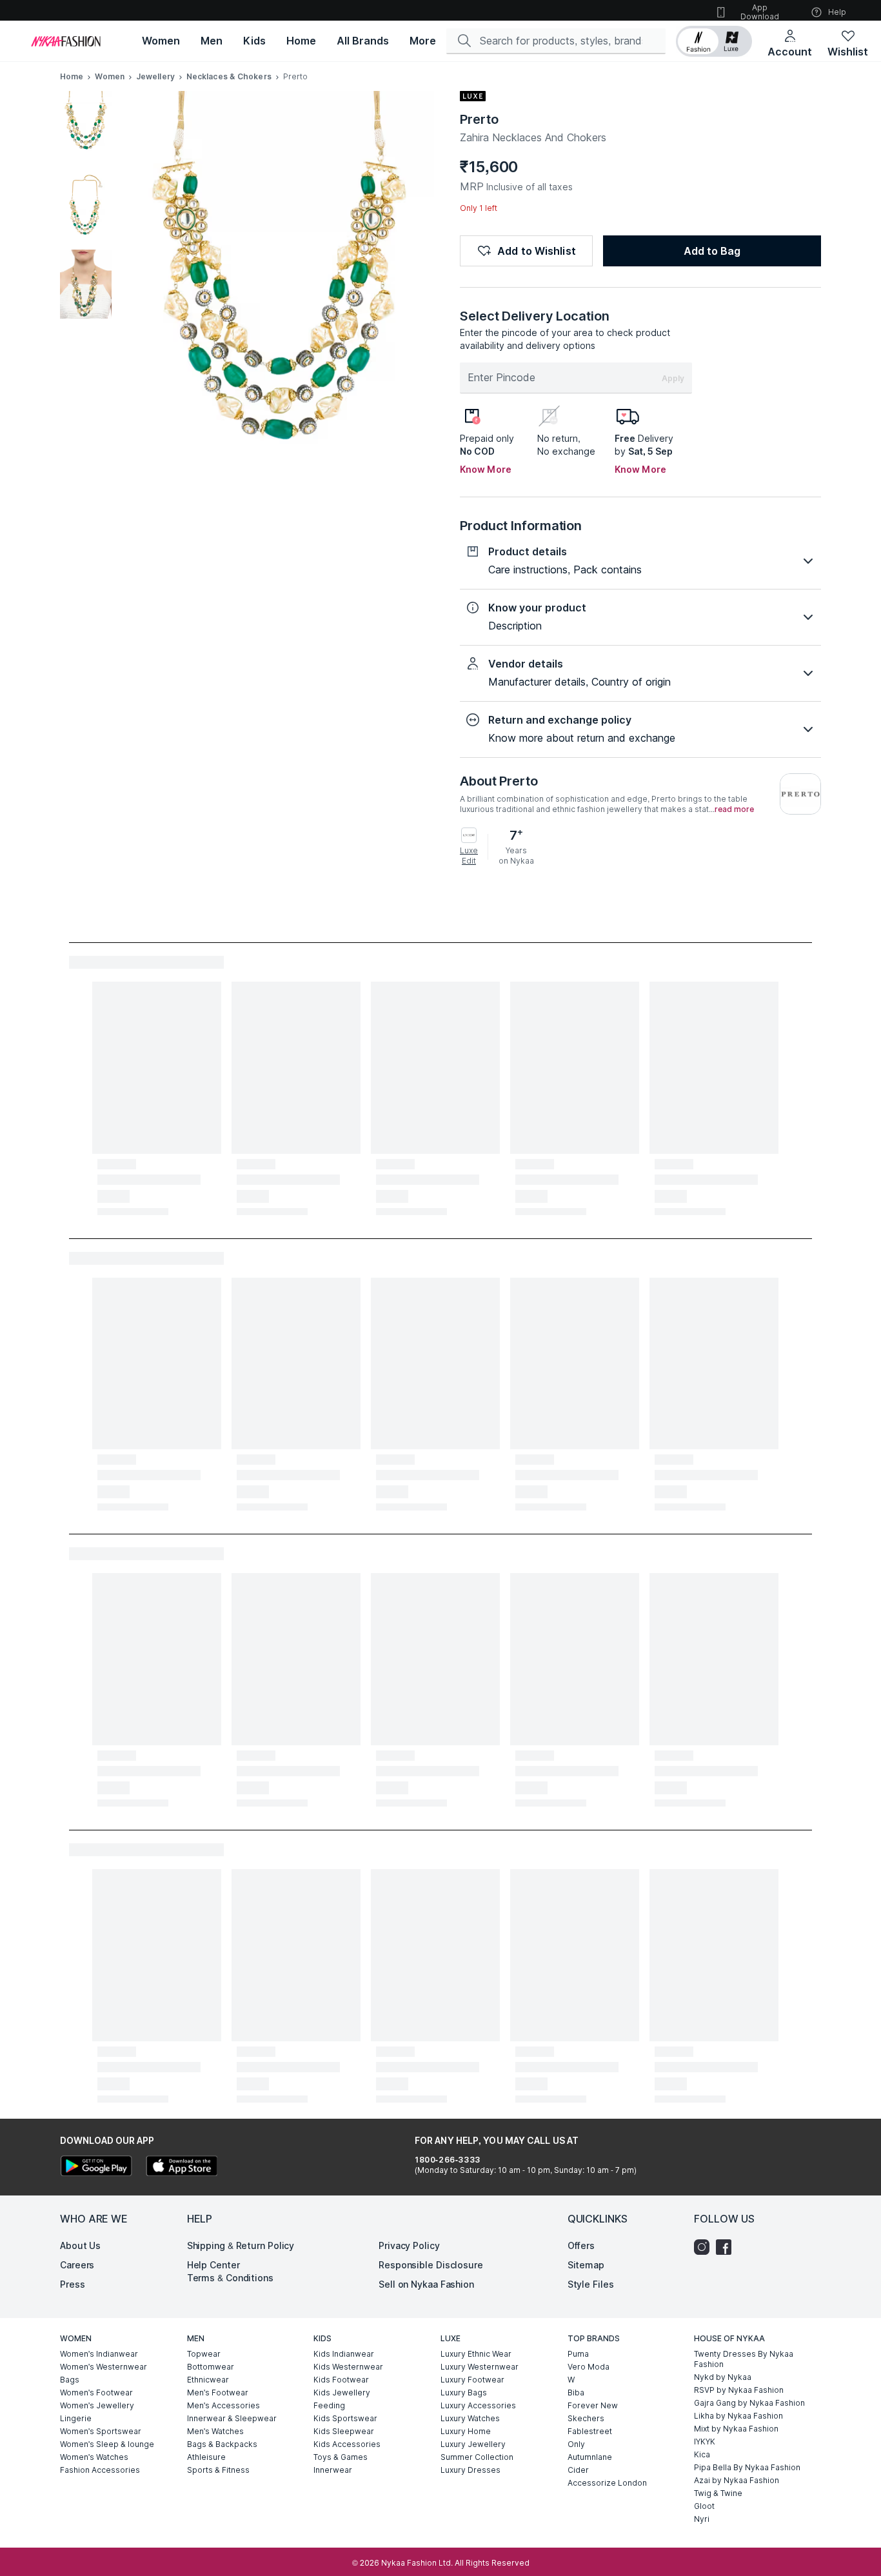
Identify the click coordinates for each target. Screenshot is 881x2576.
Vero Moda (589, 2367)
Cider (578, 2470)
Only (576, 2444)
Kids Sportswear (345, 2418)
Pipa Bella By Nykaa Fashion (747, 2467)
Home (72, 76)
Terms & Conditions (230, 2278)
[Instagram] (705, 2247)
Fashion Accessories (100, 2470)
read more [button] (734, 809)
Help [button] (837, 12)
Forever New (593, 2405)
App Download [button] (760, 12)
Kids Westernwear (348, 2367)
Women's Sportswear (101, 2431)
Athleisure (206, 2457)
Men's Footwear (218, 2393)
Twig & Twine (718, 2493)
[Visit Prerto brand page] (800, 794)
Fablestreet (590, 2431)
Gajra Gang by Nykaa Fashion (749, 2403)
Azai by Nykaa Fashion (737, 2480)
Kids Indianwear (344, 2354)
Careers (77, 2265)
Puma (578, 2354)
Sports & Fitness (218, 2470)
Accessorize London (607, 2483)
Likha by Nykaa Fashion (738, 2416)
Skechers (586, 2418)
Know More (486, 469)
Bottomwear (211, 2367)
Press (73, 2284)
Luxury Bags (464, 2393)
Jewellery (155, 76)
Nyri (702, 2519)
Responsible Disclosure (431, 2265)
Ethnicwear (208, 2380)
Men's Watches (215, 2431)
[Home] (66, 41)
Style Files (591, 2284)
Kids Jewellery (342, 2393)
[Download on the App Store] (181, 2167)
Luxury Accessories (478, 2405)
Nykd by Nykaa (723, 2377)
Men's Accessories (223, 2405)
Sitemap (586, 2265)
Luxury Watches (470, 2418)
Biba (576, 2393)
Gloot (704, 2506)
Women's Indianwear (99, 2354)
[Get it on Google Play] (96, 2167)
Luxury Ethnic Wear (476, 2354)
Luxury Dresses (470, 2470)
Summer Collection (477, 2457)
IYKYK (705, 2442)
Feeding (329, 2405)
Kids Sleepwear (344, 2431)
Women (110, 76)
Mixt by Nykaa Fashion (736, 2429)
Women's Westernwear (104, 2367)
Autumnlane (590, 2457)
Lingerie (76, 2418)
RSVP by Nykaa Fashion (739, 2390)
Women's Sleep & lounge (107, 2444)
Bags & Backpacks (222, 2444)
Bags (70, 2380)
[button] (714, 41)
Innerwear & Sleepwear (232, 2418)
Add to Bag (712, 251)
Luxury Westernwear (480, 2367)
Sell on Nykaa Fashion (426, 2284)
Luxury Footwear (472, 2380)
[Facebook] (727, 2247)
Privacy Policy (409, 2245)
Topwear (204, 2354)
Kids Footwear (341, 2380)
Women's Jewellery (97, 2405)
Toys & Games (341, 2457)
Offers (581, 2245)
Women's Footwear (96, 2393)
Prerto (479, 119)
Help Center (213, 2265)
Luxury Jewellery (473, 2444)
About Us (80, 2245)
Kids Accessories (347, 2444)
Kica (702, 2454)
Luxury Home (466, 2431)
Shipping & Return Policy (241, 2245)
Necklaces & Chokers (229, 76)
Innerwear (333, 2470)
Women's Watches (94, 2457)
